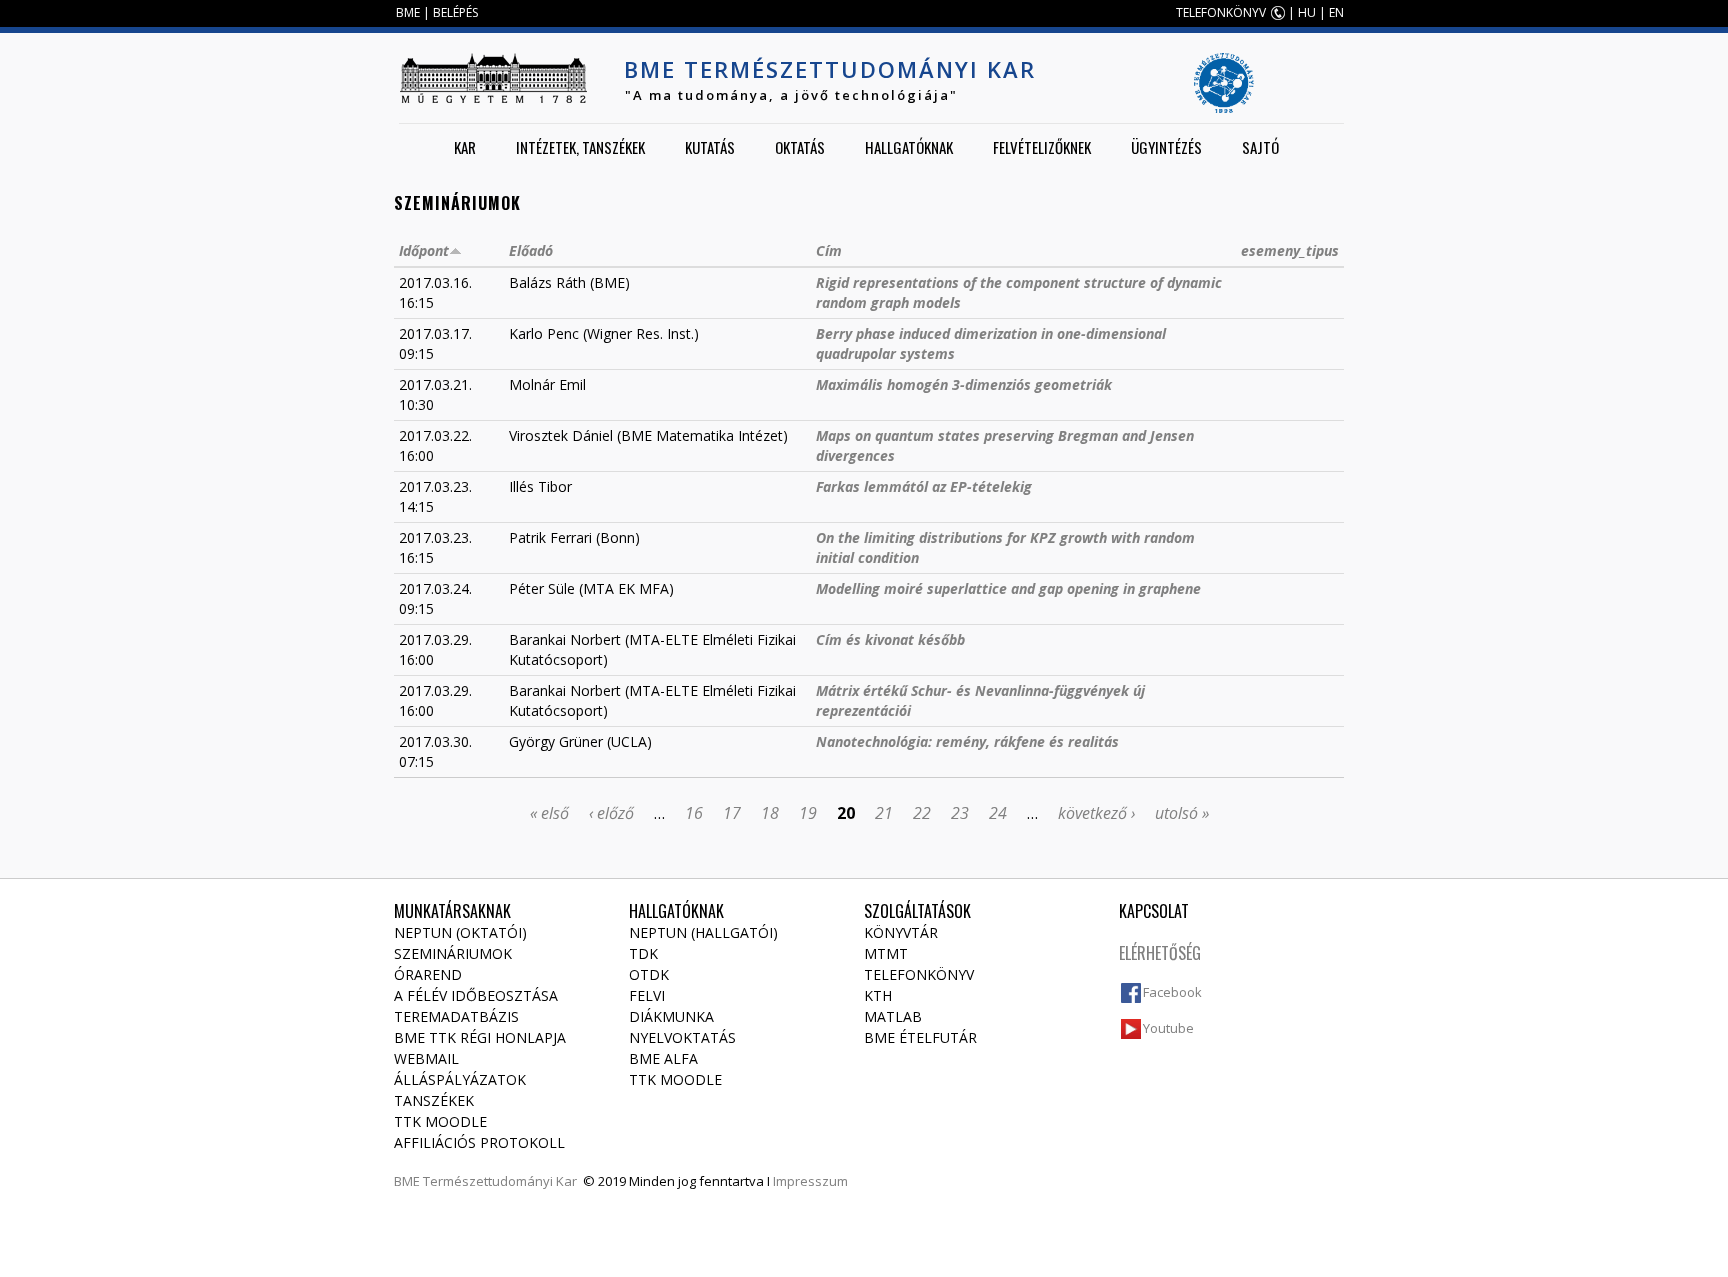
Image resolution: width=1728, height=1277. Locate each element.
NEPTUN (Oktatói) (460, 932)
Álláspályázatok (460, 1079)
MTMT (886, 953)
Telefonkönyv (919, 974)
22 (922, 813)
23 (960, 813)
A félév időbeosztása (476, 995)
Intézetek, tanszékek (580, 147)
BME (408, 12)
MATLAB (893, 1016)
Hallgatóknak (909, 147)
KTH (878, 995)
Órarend (428, 974)
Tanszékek (434, 1100)
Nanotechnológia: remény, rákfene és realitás (967, 741)
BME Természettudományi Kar (830, 69)
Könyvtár (901, 932)
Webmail (426, 1058)
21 (884, 813)
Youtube (1168, 1028)
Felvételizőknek (1042, 147)
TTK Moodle (440, 1121)
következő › (1096, 813)
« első (549, 813)
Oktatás (800, 147)
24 (998, 813)
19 (808, 813)
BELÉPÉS (455, 12)
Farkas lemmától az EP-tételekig (924, 486)
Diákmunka (671, 1016)
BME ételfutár (920, 1037)
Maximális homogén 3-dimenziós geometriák (964, 384)
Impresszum (810, 1181)
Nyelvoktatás (682, 1037)
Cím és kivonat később (890, 639)
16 (694, 813)
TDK (643, 953)
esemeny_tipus (1290, 250)
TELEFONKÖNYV (1221, 12)
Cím (829, 250)
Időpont (424, 250)
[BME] (493, 78)
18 (770, 813)
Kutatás (710, 147)
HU (1307, 12)
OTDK (649, 974)
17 (732, 813)
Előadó (531, 250)
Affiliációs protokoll (479, 1142)
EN (1336, 12)
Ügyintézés (1166, 147)
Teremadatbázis (456, 1016)
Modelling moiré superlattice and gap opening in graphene (1008, 588)
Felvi (647, 995)
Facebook (1172, 992)
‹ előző (611, 813)
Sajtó (1260, 147)
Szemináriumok (453, 953)
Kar (465, 147)
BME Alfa (663, 1058)
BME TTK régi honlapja (480, 1037)
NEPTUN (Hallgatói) (703, 932)
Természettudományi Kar (500, 1181)
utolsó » (1182, 813)
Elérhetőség (1160, 953)
